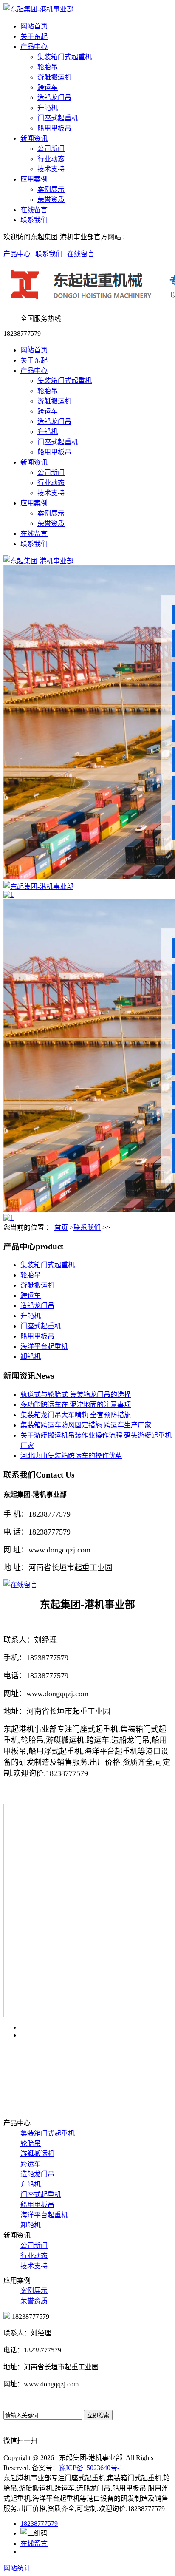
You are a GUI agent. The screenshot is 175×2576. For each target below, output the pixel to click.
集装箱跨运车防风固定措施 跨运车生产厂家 (86, 1425)
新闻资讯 (34, 138)
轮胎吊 (48, 67)
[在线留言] (20, 1585)
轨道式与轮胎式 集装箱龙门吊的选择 (76, 1394)
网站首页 (34, 26)
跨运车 (48, 87)
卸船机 (31, 1357)
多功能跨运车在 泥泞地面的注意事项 (76, 1405)
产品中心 (34, 47)
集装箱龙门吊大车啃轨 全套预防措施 (76, 1415)
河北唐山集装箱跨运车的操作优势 (71, 1456)
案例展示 (51, 189)
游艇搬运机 (54, 77)
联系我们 (34, 220)
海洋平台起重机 (44, 1346)
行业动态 (51, 159)
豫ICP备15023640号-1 (91, 2468)
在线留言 (34, 210)
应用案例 (34, 179)
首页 (61, 1227)
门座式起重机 (58, 118)
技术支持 (51, 169)
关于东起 (34, 36)
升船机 (48, 108)
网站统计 (17, 2568)
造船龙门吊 (54, 98)
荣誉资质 (51, 200)
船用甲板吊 (54, 128)
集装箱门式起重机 (65, 57)
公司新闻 (51, 149)
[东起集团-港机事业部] (38, 561)
